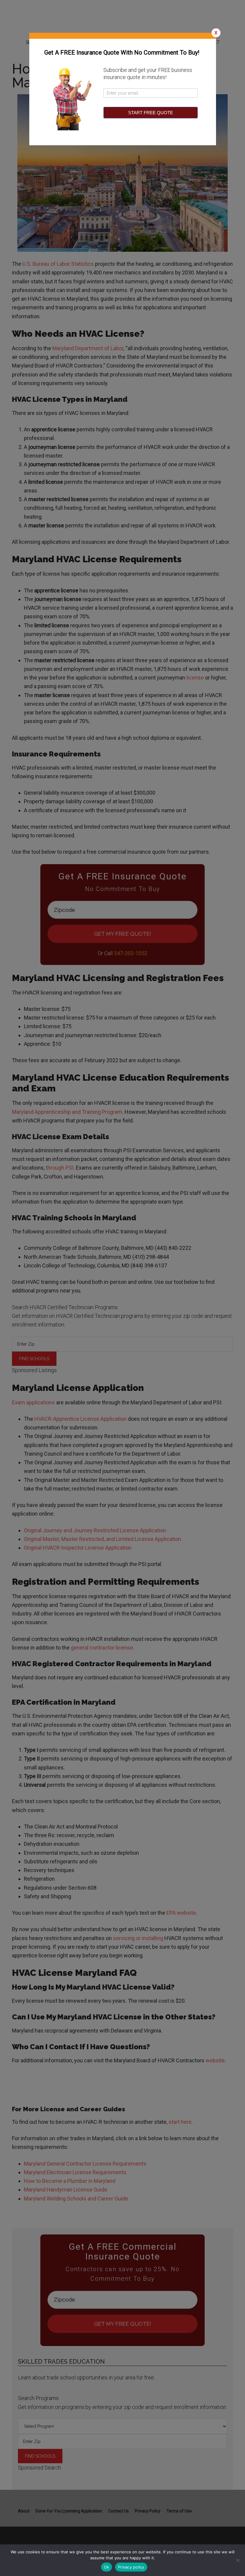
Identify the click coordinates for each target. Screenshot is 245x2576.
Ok (107, 2567)
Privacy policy (131, 2567)
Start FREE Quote (151, 113)
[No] (238, 2560)
